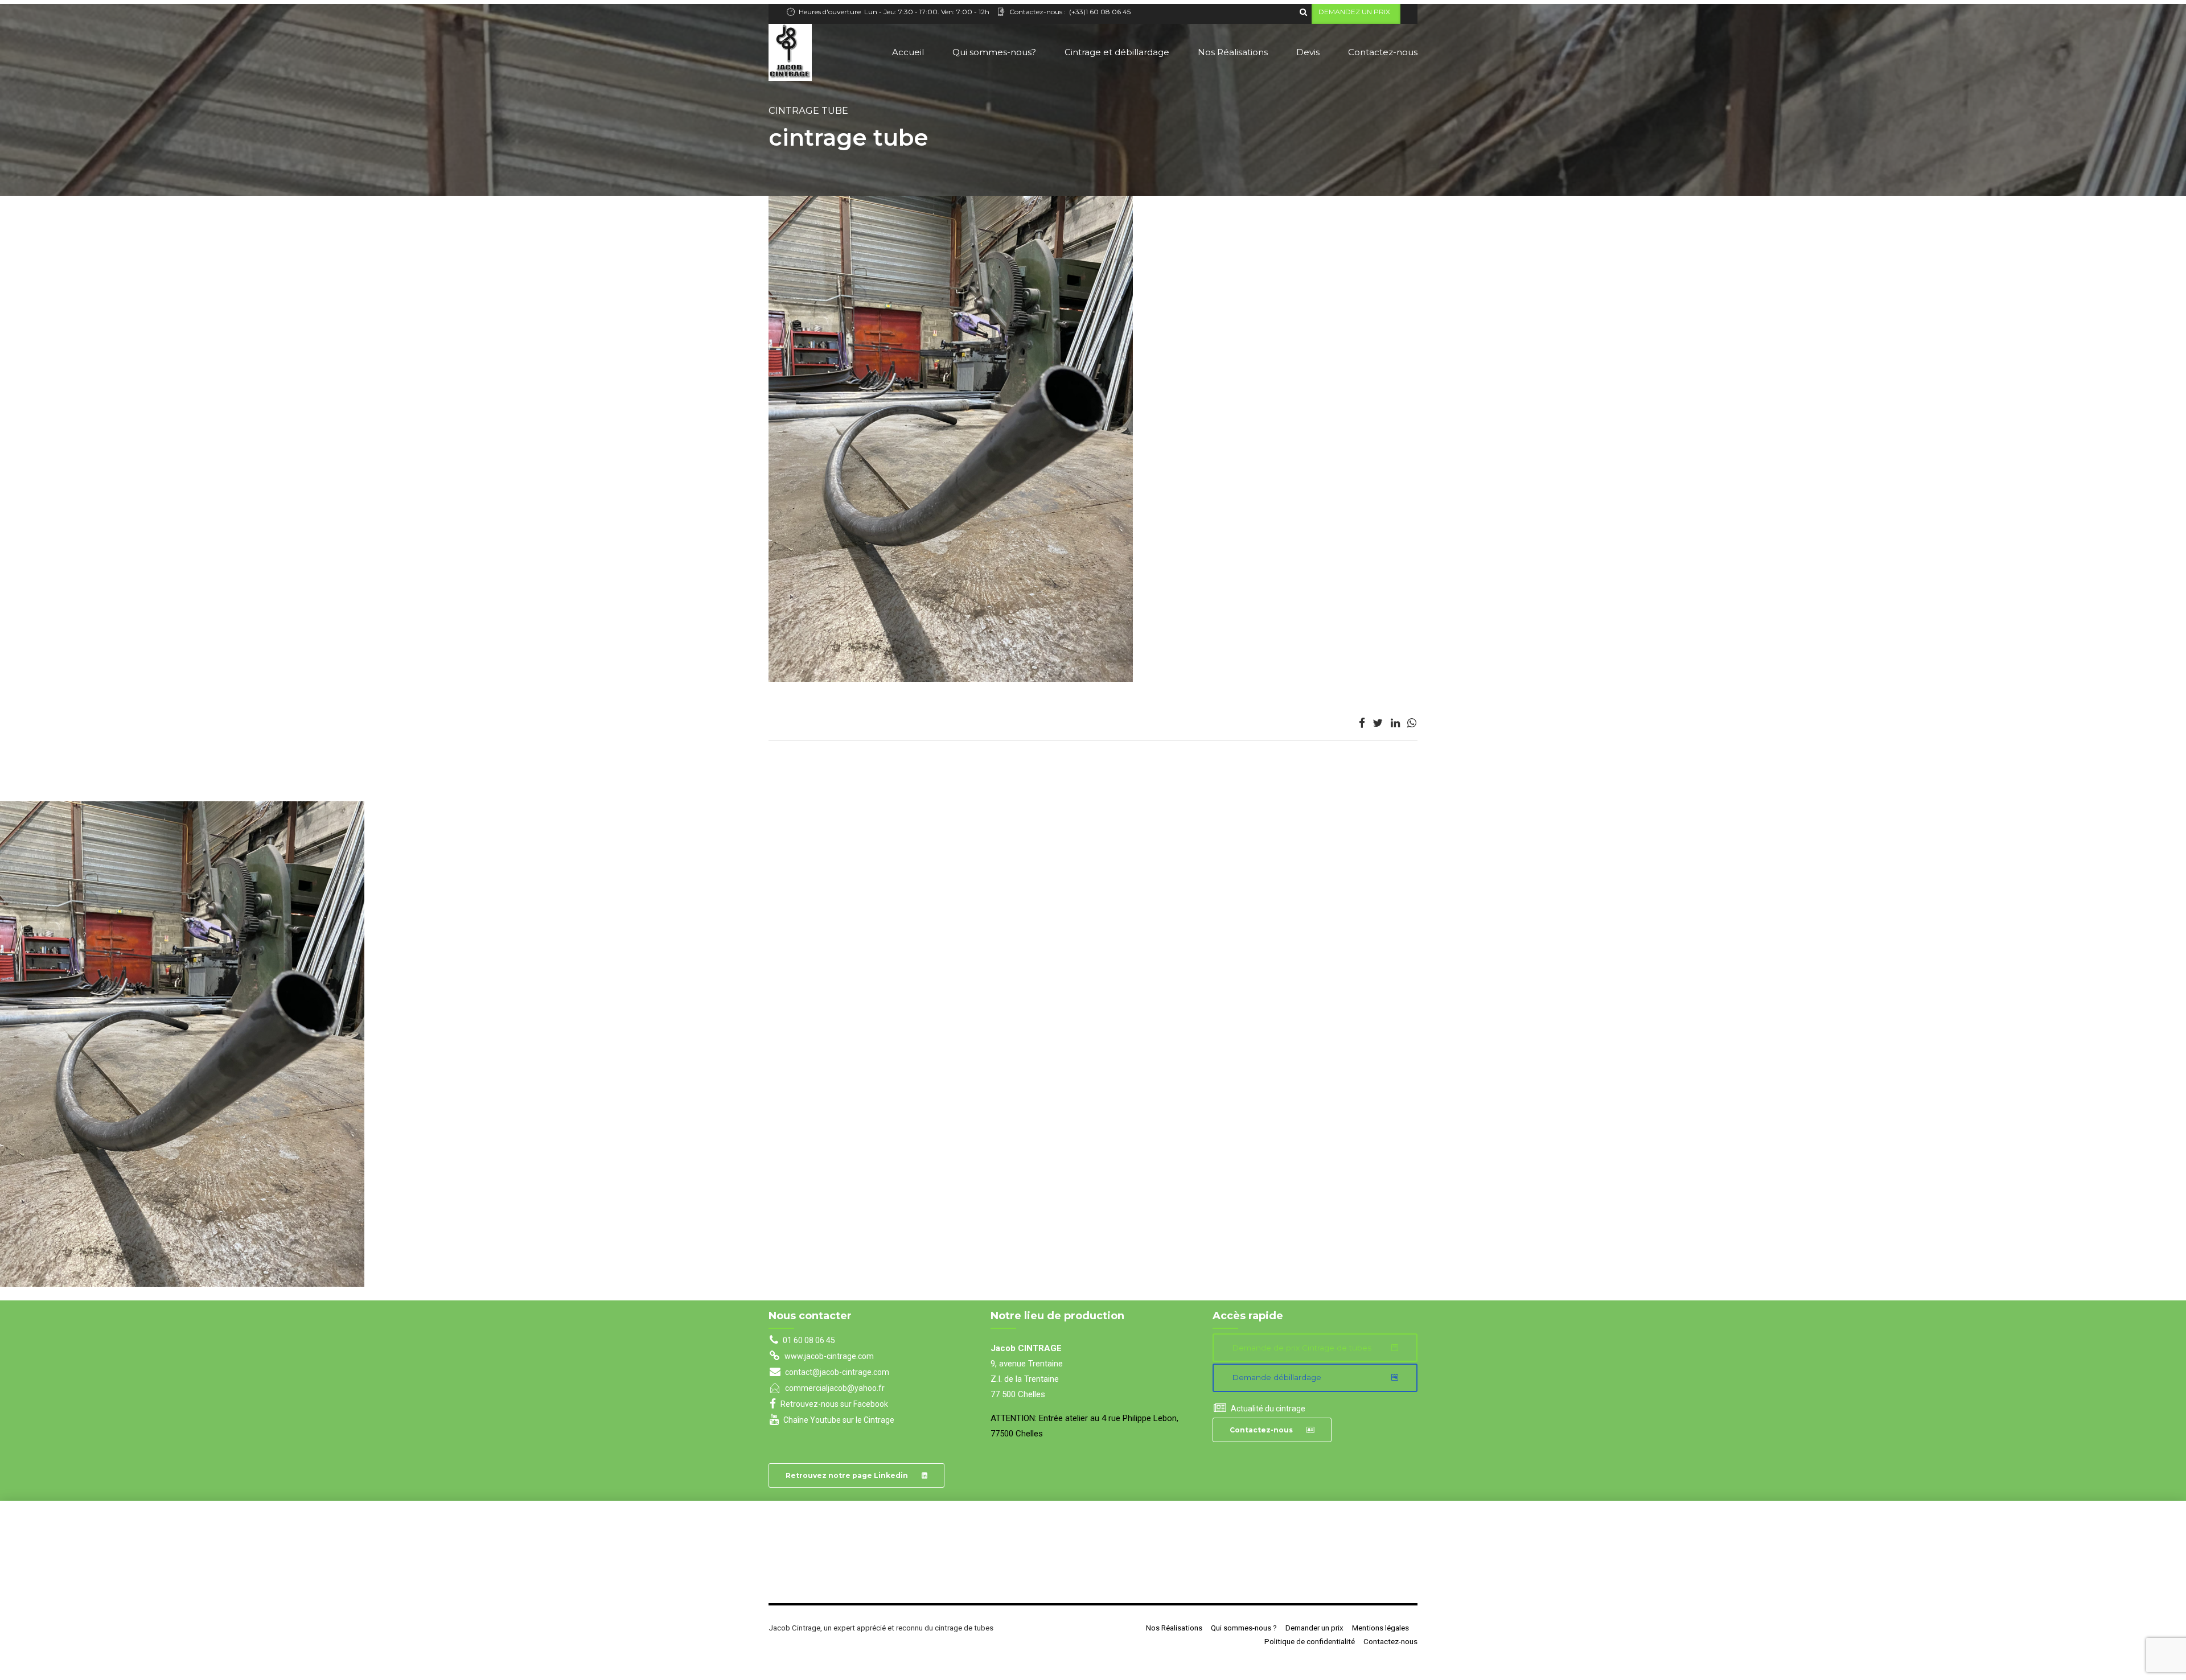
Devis (1308, 52)
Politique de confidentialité (1310, 1641)
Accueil (908, 52)
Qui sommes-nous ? (1244, 1628)
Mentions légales (1380, 1628)
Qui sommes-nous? (994, 52)
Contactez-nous (1383, 52)
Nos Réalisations (1233, 52)
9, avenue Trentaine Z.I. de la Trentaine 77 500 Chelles (1027, 1379)
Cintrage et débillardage (1117, 52)
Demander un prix (1314, 1628)
